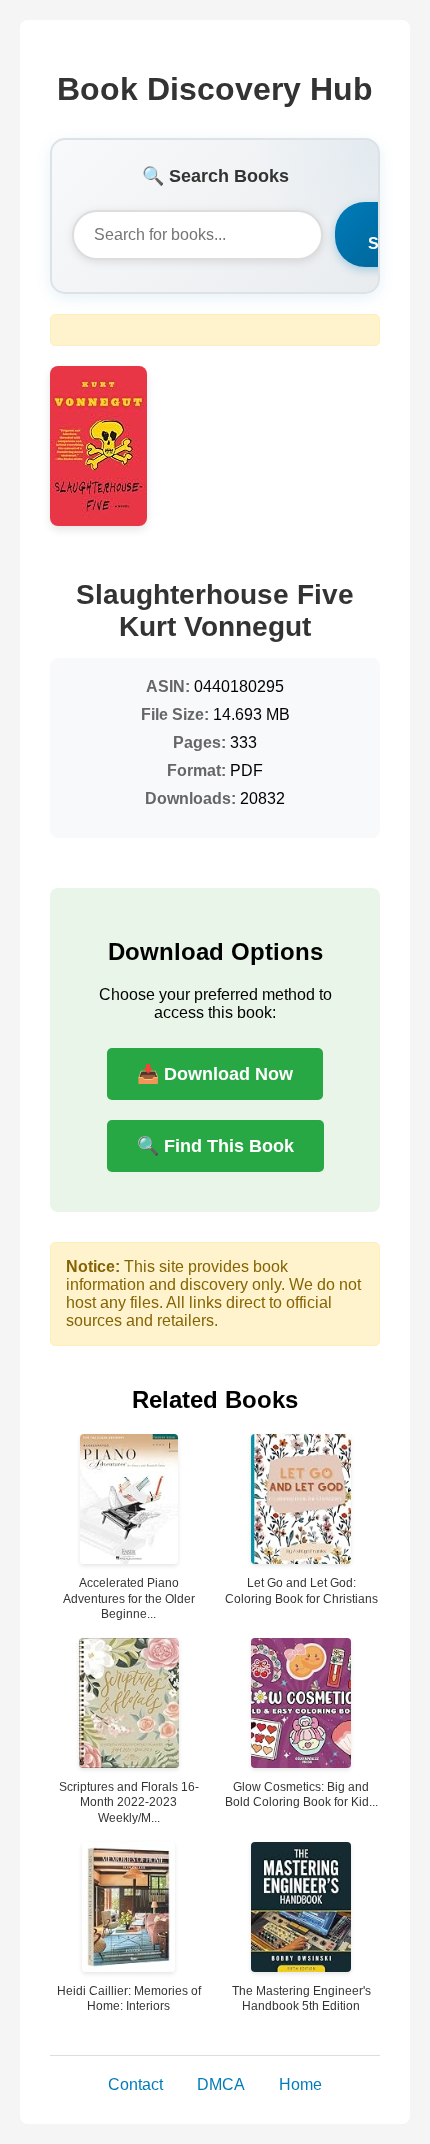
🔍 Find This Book (215, 1146)
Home (300, 2084)
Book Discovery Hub (215, 89)
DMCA (221, 2084)
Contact (135, 2084)
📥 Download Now (215, 1074)
